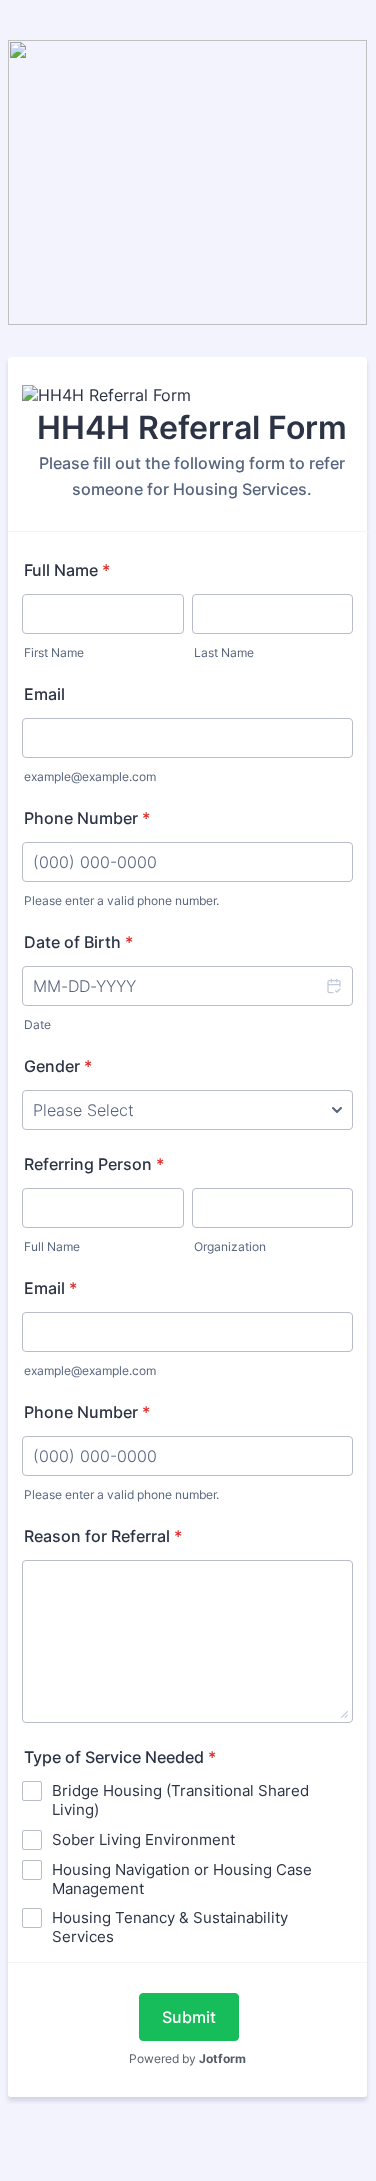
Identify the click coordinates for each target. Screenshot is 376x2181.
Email (44, 694)
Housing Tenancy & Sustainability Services (170, 1927)
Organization (230, 1246)
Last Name (224, 652)
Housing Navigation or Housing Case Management (182, 1879)
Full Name (67, 570)
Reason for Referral (103, 1536)
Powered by (187, 2058)
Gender (58, 1066)
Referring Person (94, 1164)
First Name (54, 652)
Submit (189, 2017)
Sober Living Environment (143, 1839)
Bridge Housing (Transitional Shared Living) (180, 1800)
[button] (333, 986)
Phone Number (87, 818)
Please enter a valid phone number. (121, 900)
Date (37, 1024)
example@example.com (90, 776)
